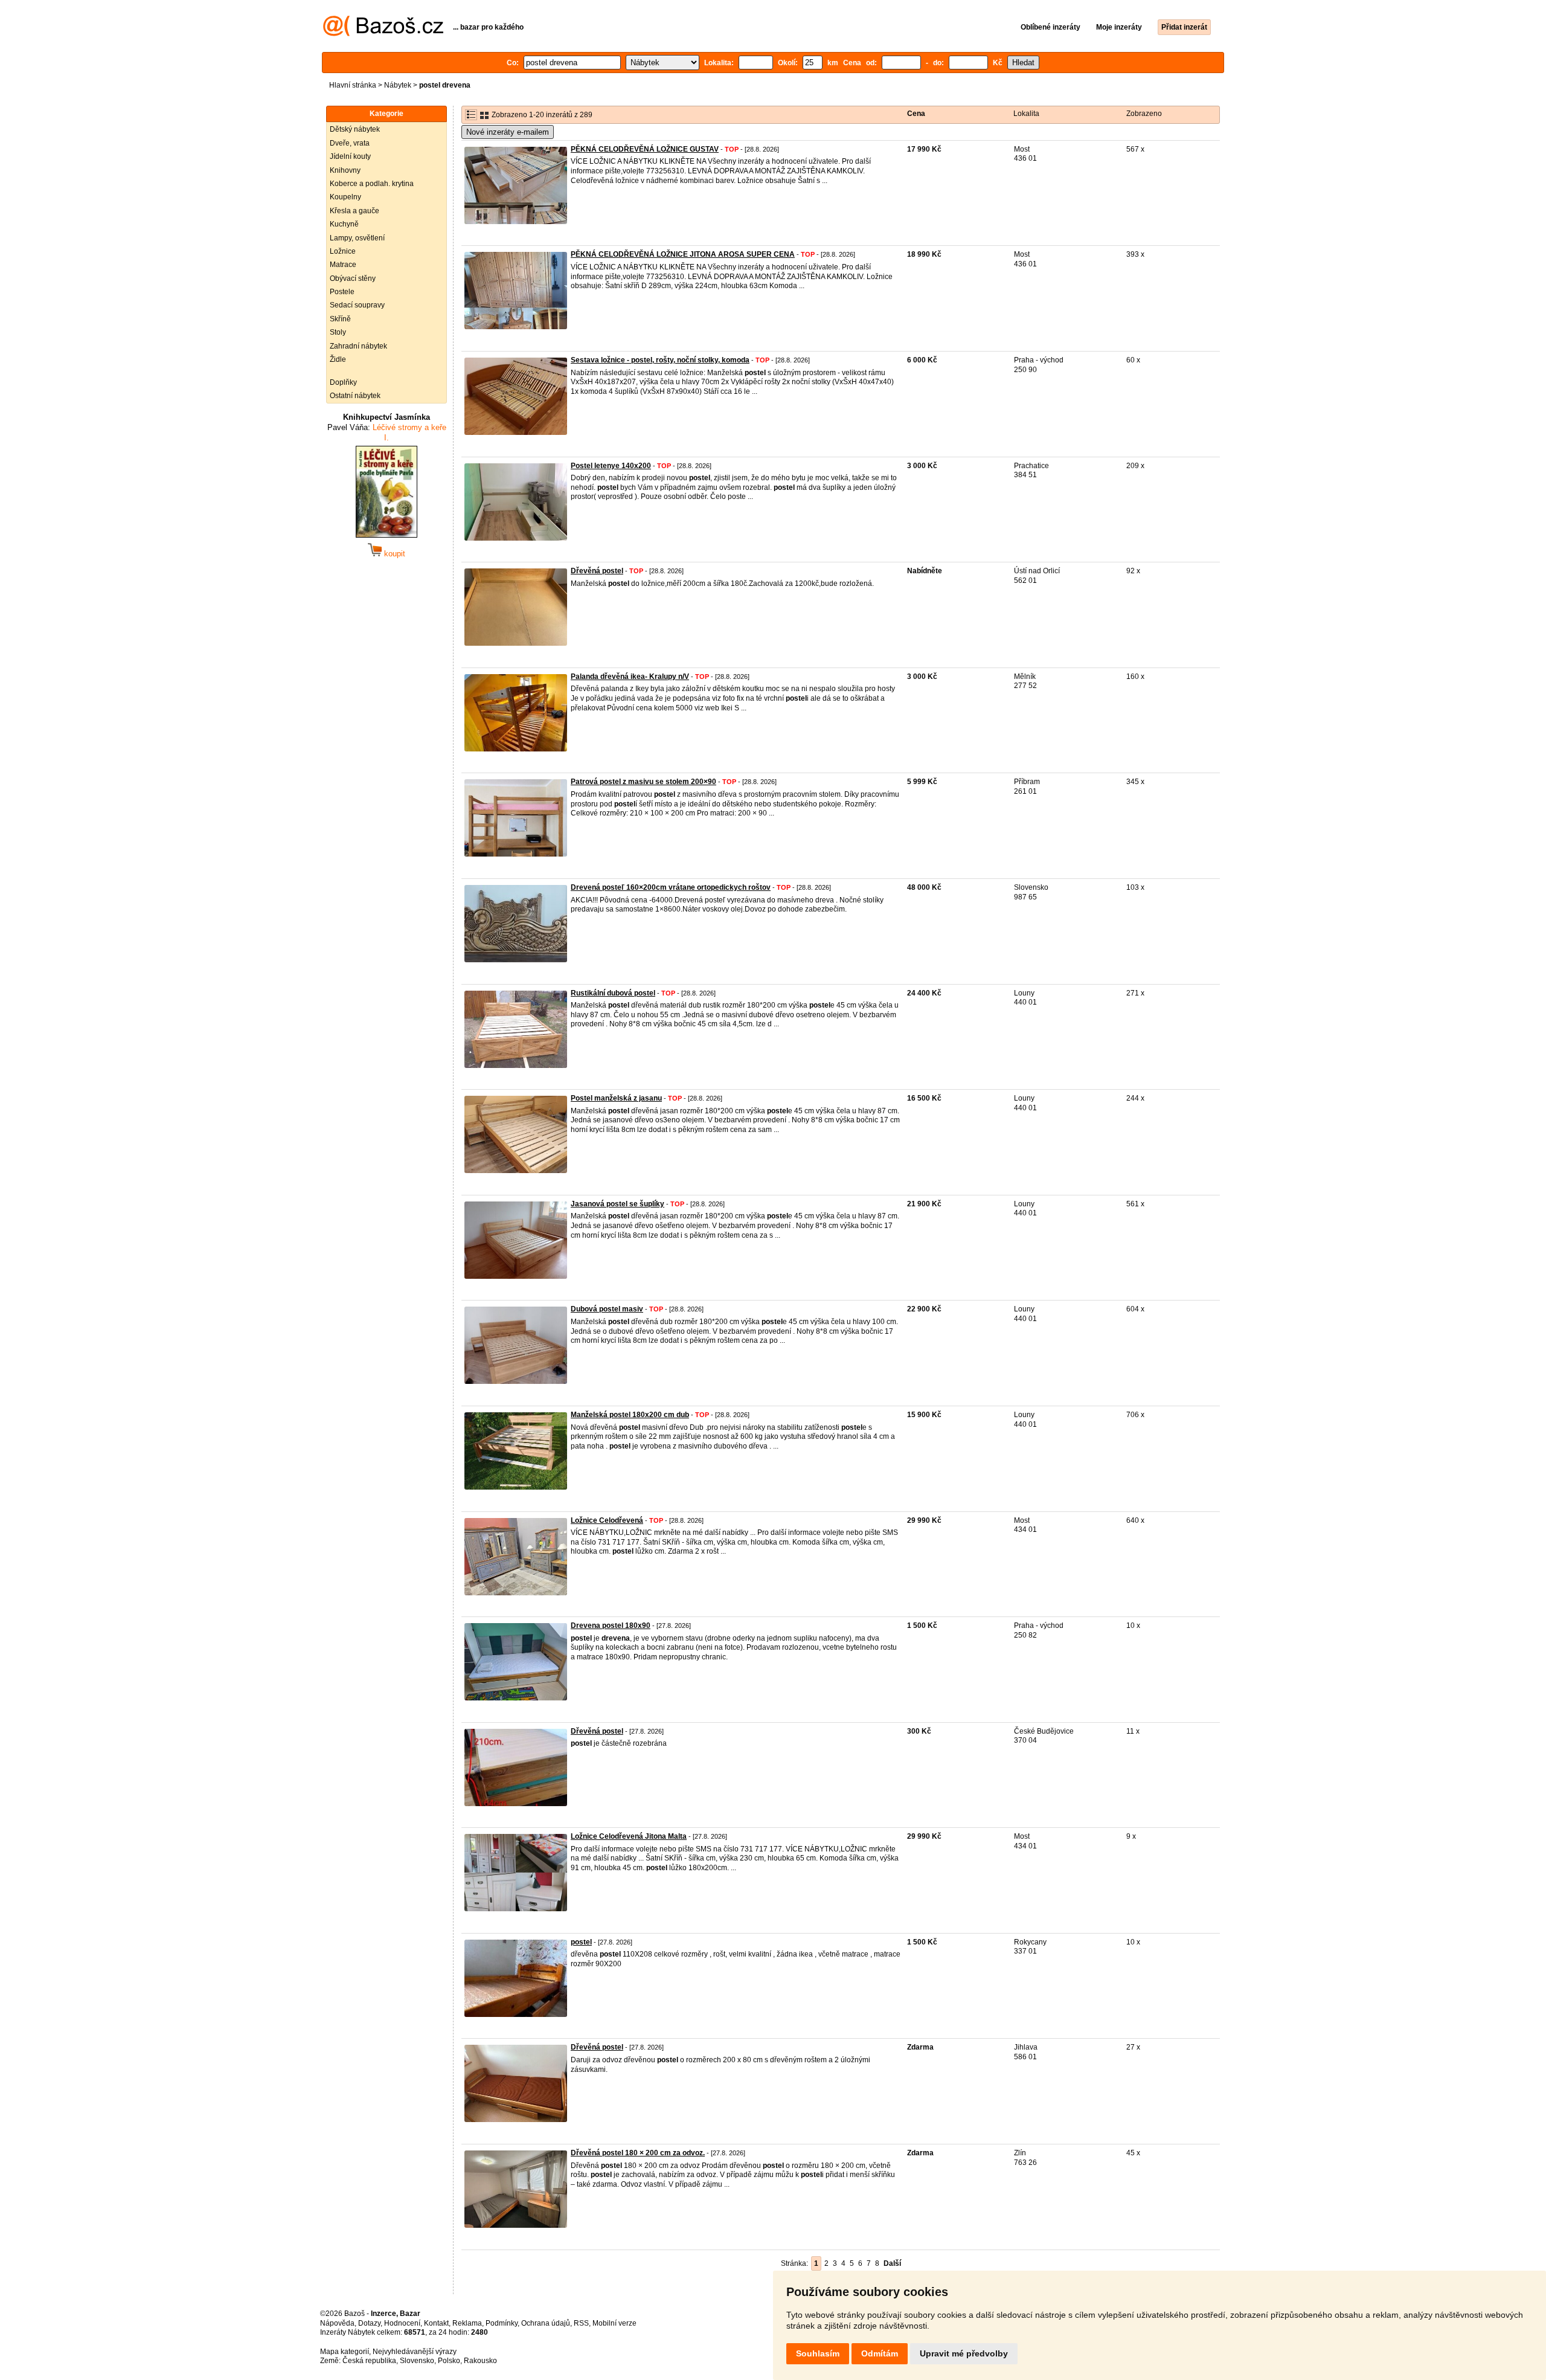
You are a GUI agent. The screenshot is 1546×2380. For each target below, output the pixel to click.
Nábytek (398, 85)
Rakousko (480, 2361)
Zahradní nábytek (358, 346)
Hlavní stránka (353, 85)
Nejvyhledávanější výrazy (415, 2352)
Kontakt (436, 2323)
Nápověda (337, 2323)
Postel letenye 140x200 (611, 466)
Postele (342, 292)
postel (581, 1942)
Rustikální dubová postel (613, 993)
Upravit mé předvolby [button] (964, 2353)
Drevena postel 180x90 (611, 1626)
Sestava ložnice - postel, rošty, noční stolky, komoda (660, 360)
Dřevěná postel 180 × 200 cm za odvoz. (638, 2153)
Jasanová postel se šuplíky (617, 1204)
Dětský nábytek (355, 129)
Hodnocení (402, 2323)
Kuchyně (344, 224)
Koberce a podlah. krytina (372, 184)
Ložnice (343, 251)
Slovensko (417, 2361)
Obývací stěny (353, 278)
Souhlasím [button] (818, 2353)
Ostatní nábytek (355, 396)
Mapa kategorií (345, 2352)
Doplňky (343, 382)
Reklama (467, 2323)
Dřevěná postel (597, 571)
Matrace (343, 265)
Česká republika (369, 2361)
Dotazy (369, 2323)
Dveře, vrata (350, 143)
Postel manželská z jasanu (616, 1098)
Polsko (449, 2361)
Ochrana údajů (546, 2323)
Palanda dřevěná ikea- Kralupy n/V (630, 677)
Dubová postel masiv (607, 1309)
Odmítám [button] (880, 2353)
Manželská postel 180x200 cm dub (630, 1415)
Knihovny (345, 170)
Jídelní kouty (350, 156)
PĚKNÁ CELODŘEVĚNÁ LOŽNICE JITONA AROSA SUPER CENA (683, 254)
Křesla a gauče (354, 211)
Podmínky (502, 2323)
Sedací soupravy (357, 305)
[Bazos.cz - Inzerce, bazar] (383, 34)
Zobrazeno (1144, 114)
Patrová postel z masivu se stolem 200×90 (643, 782)
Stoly (338, 332)
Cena (916, 114)
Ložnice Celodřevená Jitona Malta (629, 1836)
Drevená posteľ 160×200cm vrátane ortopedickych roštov (671, 887)
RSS (581, 2323)
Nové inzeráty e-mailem (508, 132)
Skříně (340, 319)
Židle (338, 359)
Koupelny (345, 197)
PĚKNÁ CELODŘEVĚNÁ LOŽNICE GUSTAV (645, 149)
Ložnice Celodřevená (607, 1520)
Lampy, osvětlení (357, 238)
